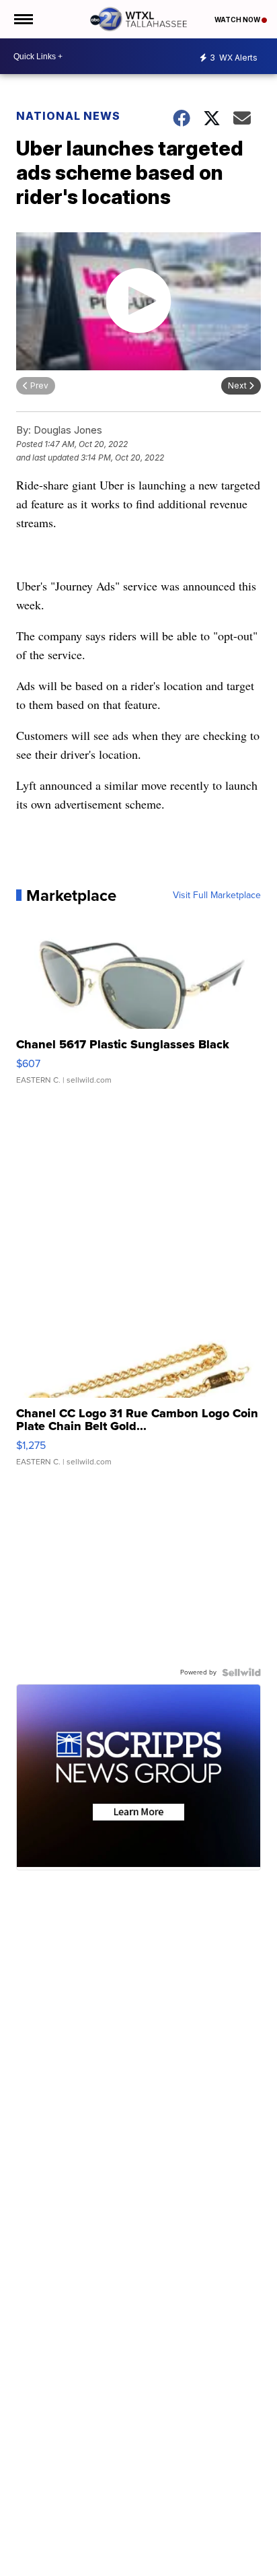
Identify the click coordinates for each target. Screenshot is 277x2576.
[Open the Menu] (23, 19)
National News (68, 116)
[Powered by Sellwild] (241, 1672)
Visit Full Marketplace (217, 895)
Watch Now (238, 20)
